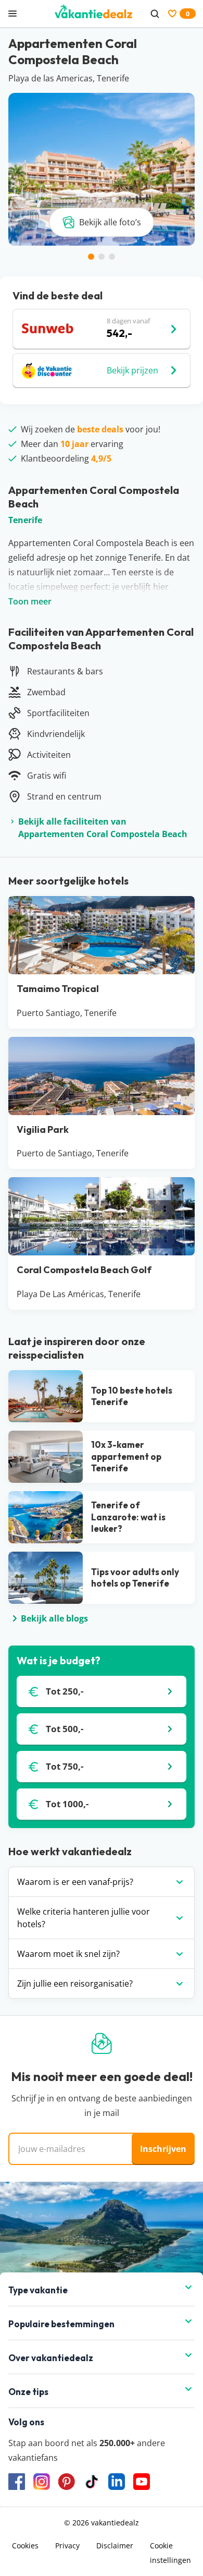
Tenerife (25, 520)
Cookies (25, 2545)
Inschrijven (163, 2149)
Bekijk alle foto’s (110, 222)
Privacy (67, 2545)
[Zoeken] (155, 14)
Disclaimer (115, 2545)
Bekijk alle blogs (54, 1618)
